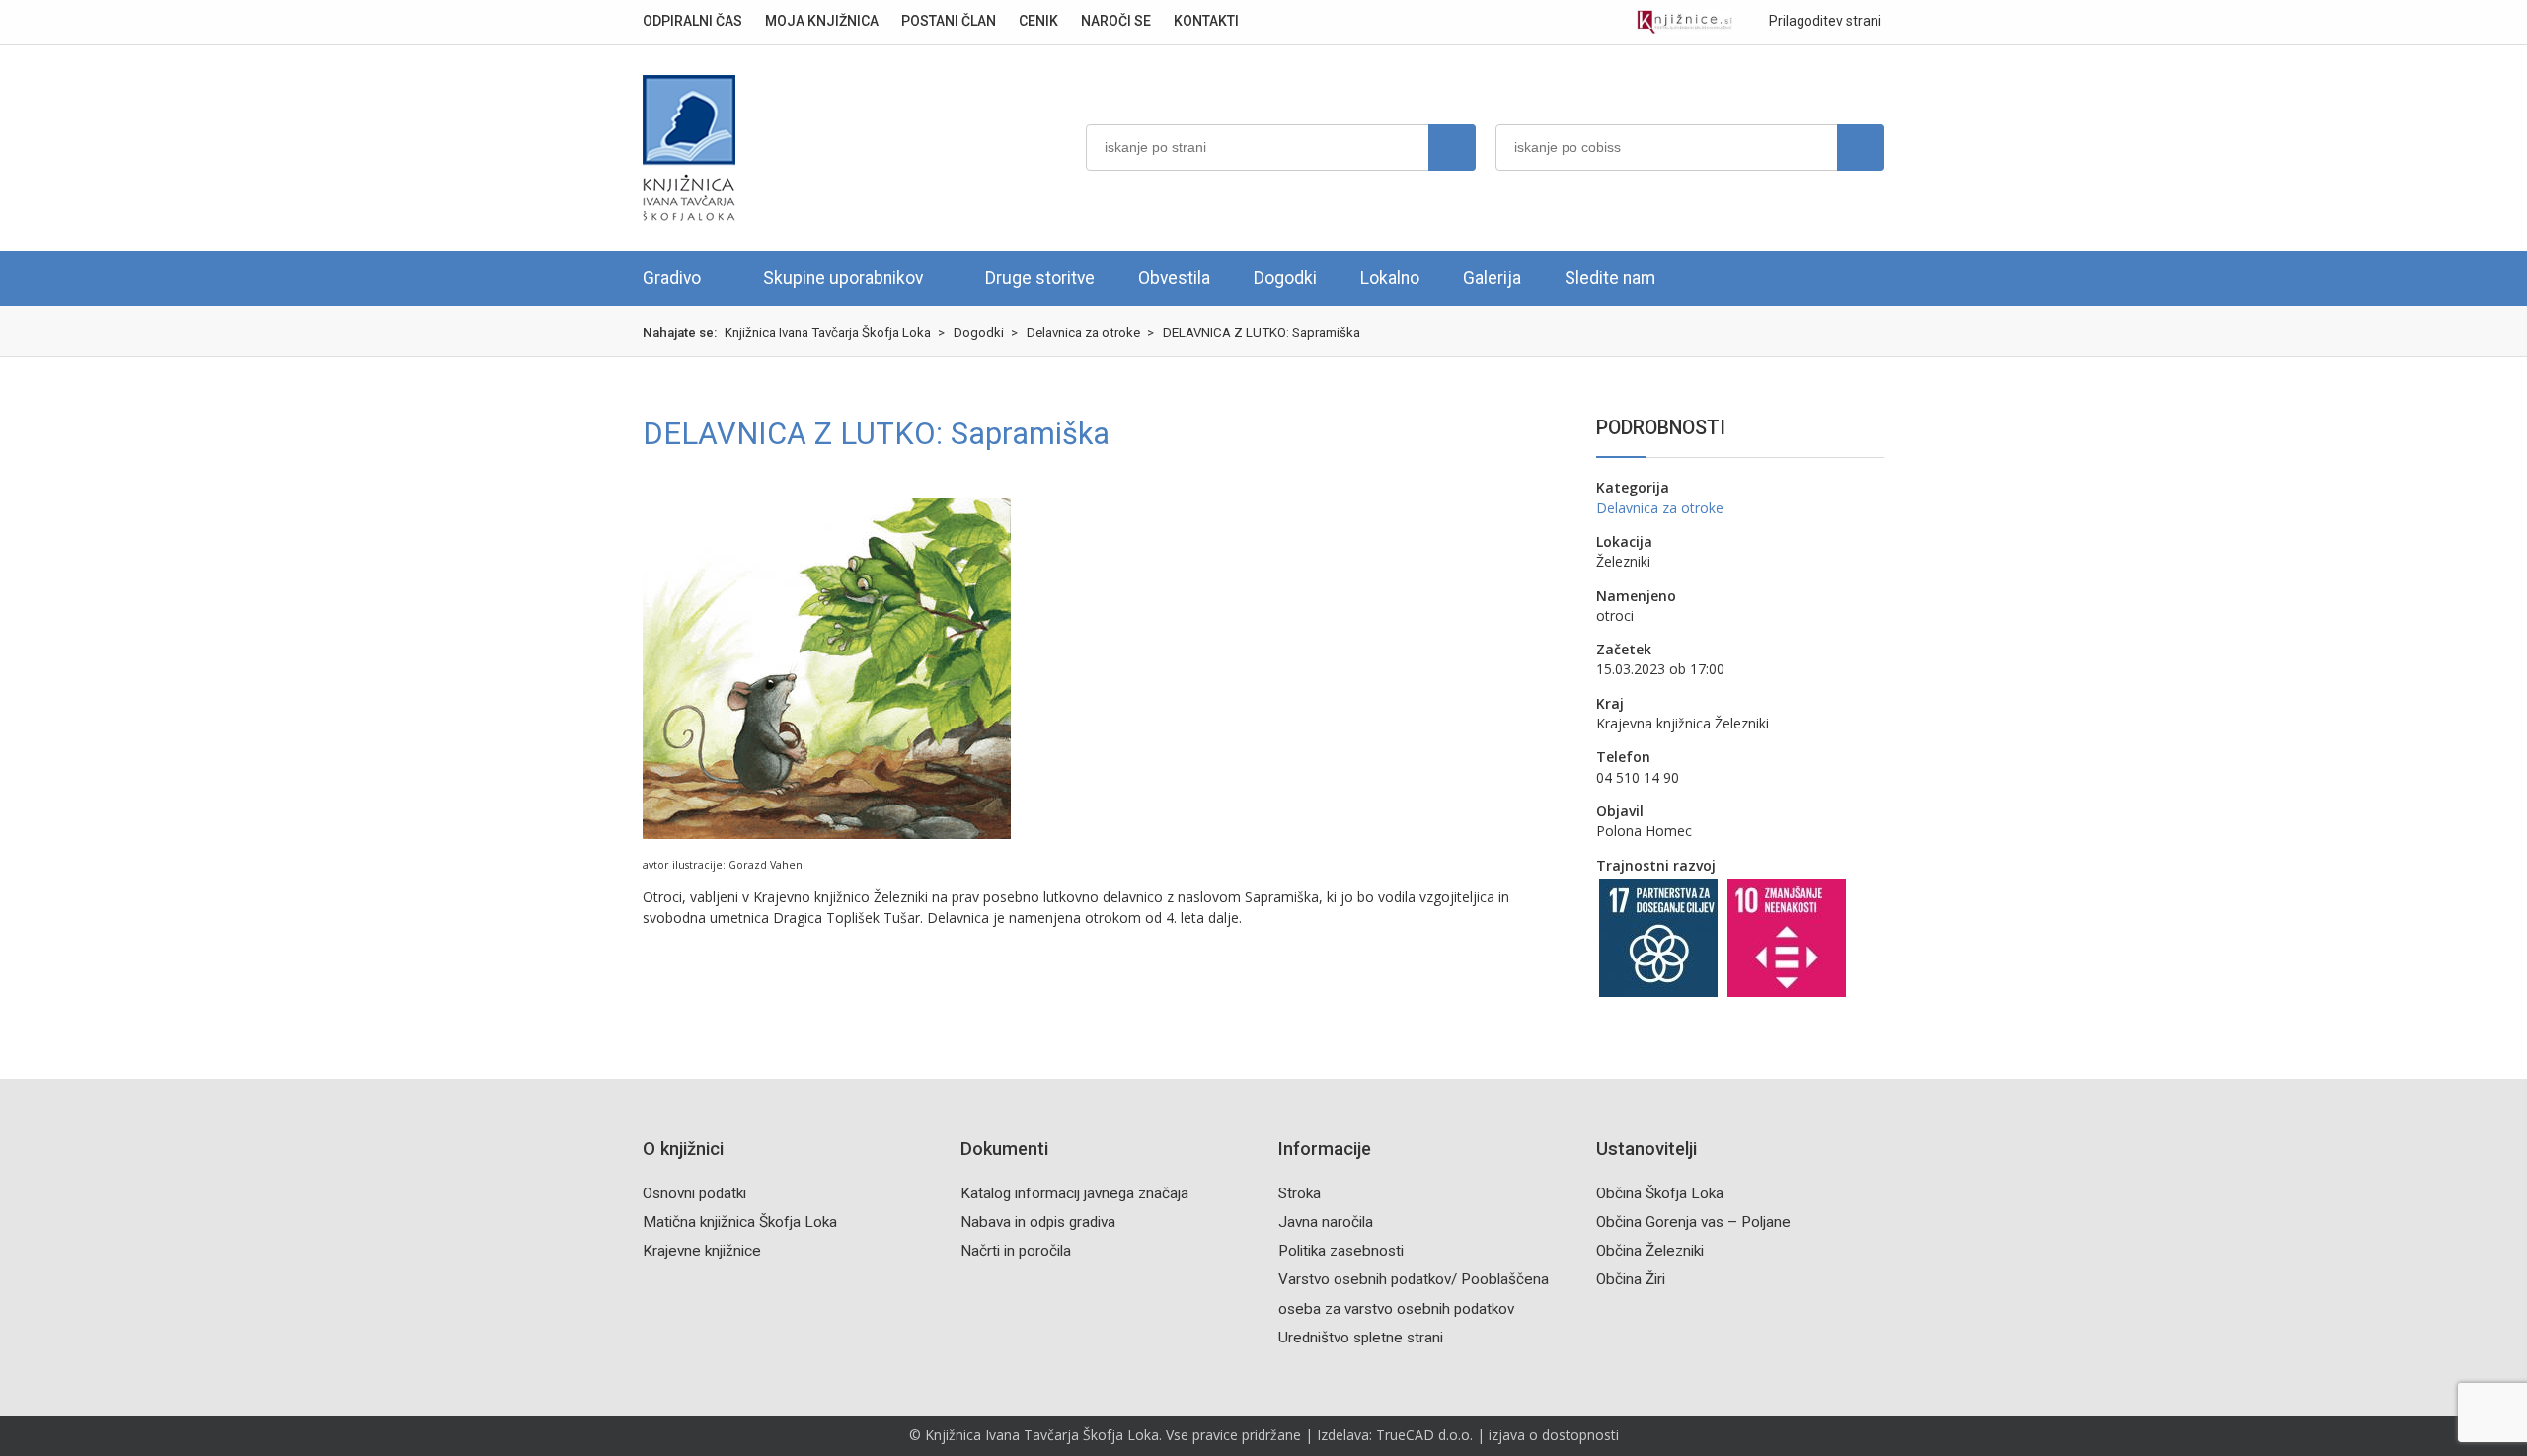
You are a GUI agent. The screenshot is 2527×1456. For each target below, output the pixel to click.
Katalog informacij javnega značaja (1074, 1193)
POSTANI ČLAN (949, 21)
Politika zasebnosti (1341, 1251)
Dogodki (1285, 278)
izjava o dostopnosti (1554, 1435)
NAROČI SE (1116, 21)
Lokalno (1390, 278)
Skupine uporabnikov (843, 278)
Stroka (1300, 1193)
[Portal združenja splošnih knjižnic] (1685, 22)
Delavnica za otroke (1660, 508)
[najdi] (1452, 148)
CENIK (1038, 21)
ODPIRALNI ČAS (692, 21)
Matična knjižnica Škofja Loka (740, 1222)
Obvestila (1174, 278)
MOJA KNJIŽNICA (822, 21)
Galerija (1492, 278)
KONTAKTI (1206, 21)
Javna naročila (1326, 1222)
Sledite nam (1610, 278)
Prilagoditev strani (1824, 21)
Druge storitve (1040, 278)
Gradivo (672, 278)
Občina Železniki (1650, 1251)
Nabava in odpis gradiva (1038, 1222)
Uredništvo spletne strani (1361, 1338)
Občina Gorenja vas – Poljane (1693, 1222)
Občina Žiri (1631, 1279)
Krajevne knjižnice (702, 1251)
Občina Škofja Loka (1660, 1193)
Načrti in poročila (1016, 1251)
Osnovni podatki (694, 1193)
